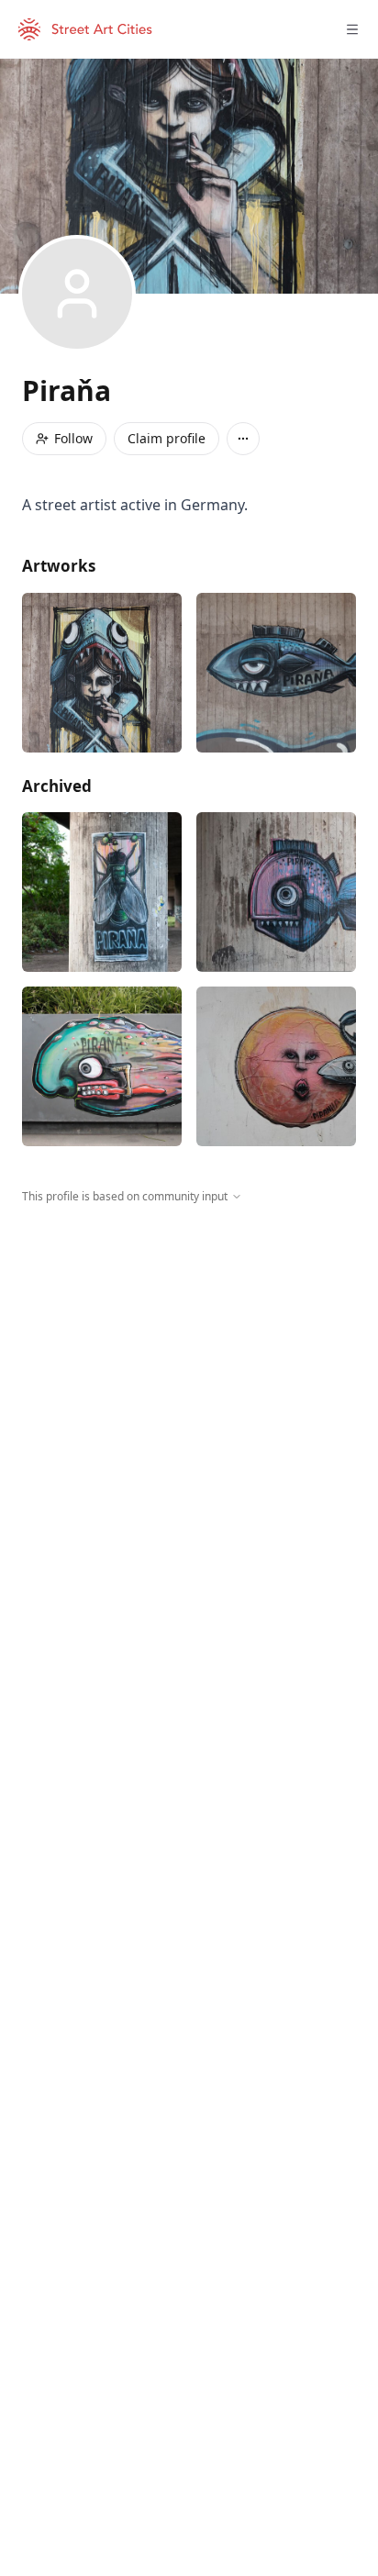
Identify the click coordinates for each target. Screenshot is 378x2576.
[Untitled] (276, 673)
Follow (73, 438)
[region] (189, 1374)
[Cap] (102, 673)
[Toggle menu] (352, 29)
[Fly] (102, 892)
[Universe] (276, 1066)
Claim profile (167, 438)
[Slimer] (102, 1066)
